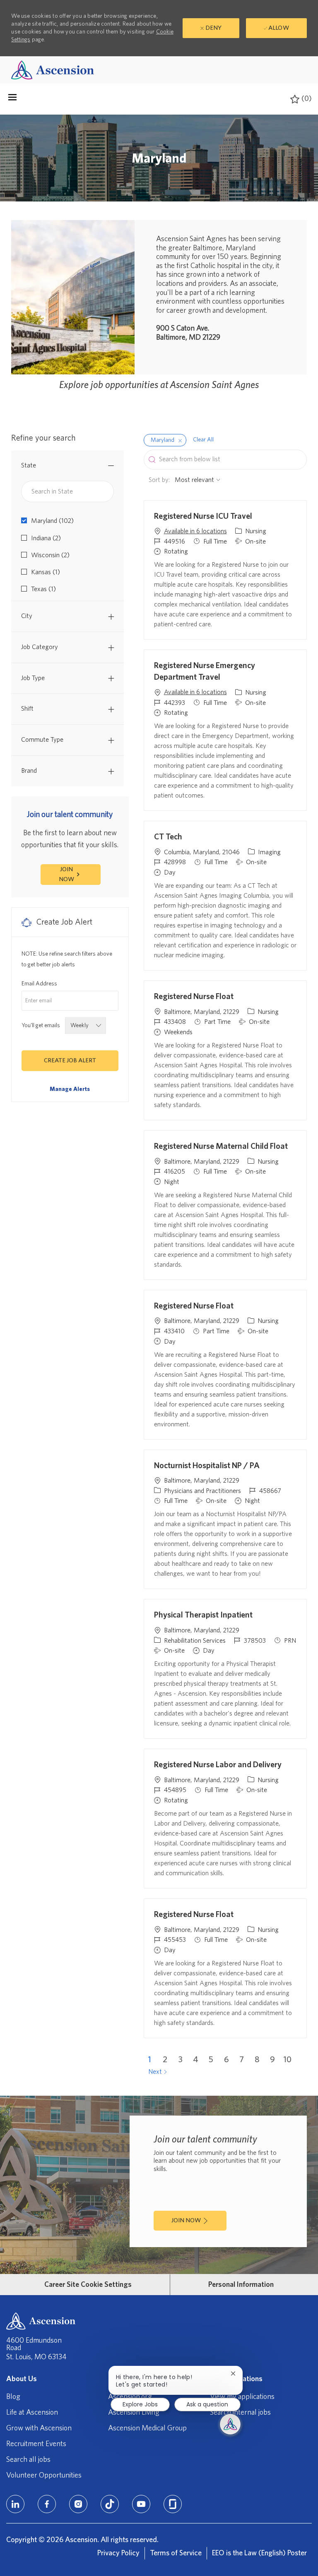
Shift (27, 709)
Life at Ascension (32, 2413)
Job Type (33, 678)
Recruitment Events (36, 2444)
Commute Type (42, 740)
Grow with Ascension (39, 2428)
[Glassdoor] (173, 2504)
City (27, 616)
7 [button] (242, 2060)
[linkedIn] (15, 2504)
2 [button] (165, 2060)
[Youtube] (141, 2504)
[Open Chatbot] (230, 2424)
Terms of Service (176, 2553)
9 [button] (272, 2060)
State (29, 465)
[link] (70, 1089)
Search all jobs (28, 2460)
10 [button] (288, 2060)
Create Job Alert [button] (70, 1060)
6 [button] (226, 2060)
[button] (180, 440)
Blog (13, 2397)
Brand (29, 771)
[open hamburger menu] (12, 99)
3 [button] (181, 2060)
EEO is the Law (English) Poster (259, 2553)
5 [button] (211, 2060)
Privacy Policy (118, 2553)
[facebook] (47, 2504)
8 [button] (257, 2060)
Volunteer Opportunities (44, 2475)
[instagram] (78, 2504)
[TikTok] (110, 2504)
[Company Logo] (53, 70)
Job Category (40, 647)
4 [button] (196, 2060)
